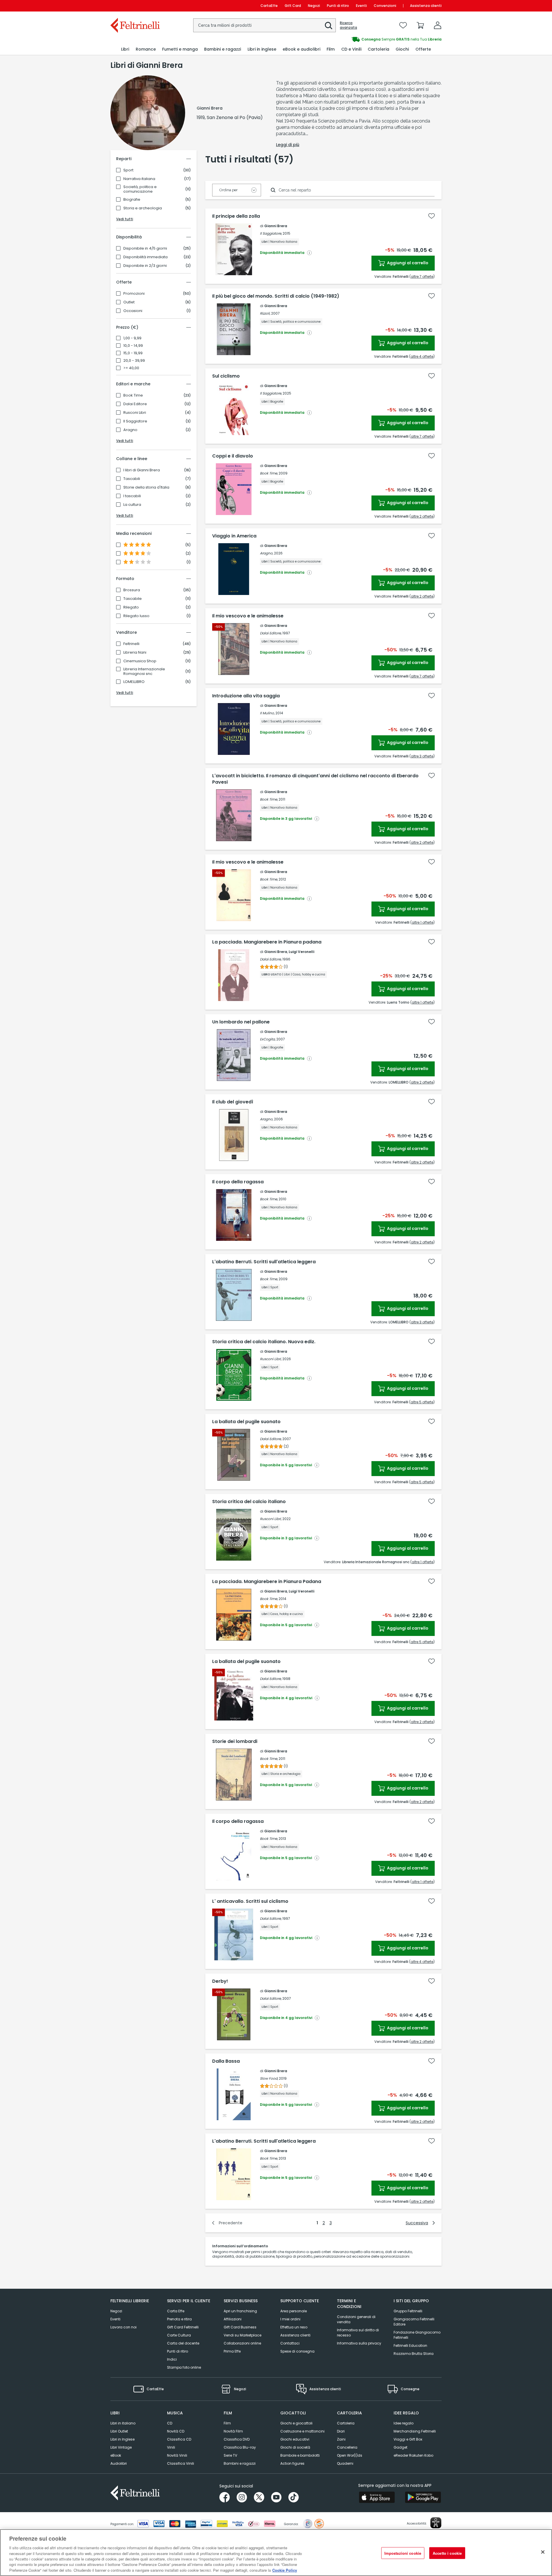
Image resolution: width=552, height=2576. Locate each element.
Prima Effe (232, 2351)
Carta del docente (183, 2343)
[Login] (438, 25)
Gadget (400, 2447)
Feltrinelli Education (410, 2346)
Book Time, (269, 473)
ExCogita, (268, 1039)
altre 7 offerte (422, 276)
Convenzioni (385, 6)
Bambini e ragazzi (240, 2463)
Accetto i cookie (447, 2553)
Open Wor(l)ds (350, 2455)
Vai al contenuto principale (135, 6)
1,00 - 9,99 (132, 338)
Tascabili (132, 479)
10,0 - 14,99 (133, 346)
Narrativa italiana (139, 179)
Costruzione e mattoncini (302, 2431)
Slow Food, (269, 2078)
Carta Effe (176, 2311)
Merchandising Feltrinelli (415, 2431)
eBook (116, 2455)
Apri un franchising (240, 2311)
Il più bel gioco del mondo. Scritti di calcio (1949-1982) (276, 296)
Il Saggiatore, (271, 233)
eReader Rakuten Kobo (413, 2455)
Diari (341, 2431)
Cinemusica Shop (140, 661)
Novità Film (233, 2431)
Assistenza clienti (426, 6)
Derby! (220, 1981)
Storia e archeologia (143, 208)
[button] (329, 26)
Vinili (171, 2447)
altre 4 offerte (422, 356)
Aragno (130, 430)
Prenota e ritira (179, 2319)
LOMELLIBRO (134, 682)
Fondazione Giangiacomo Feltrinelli (417, 2335)
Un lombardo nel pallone (241, 1022)
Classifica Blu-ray (240, 2447)
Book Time (133, 395)
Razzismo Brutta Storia (414, 2354)
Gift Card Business (240, 2327)
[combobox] (264, 25)
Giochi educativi (295, 2439)
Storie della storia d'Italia (146, 487)
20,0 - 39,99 (134, 361)
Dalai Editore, (271, 633)
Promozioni (134, 294)
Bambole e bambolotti (300, 2455)
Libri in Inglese (122, 2439)
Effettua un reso (294, 2327)
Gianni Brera (276, 226)
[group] (359, 39)
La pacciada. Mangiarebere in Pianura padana (267, 942)
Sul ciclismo (226, 376)
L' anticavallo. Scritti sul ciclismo (250, 1901)
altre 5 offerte (422, 1402)
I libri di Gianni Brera (142, 470)
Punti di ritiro (338, 6)
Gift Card (293, 6)
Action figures (292, 2463)
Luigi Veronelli (301, 952)
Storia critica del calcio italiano (249, 1502)
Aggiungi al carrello (407, 263)
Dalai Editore (135, 404)
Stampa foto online (184, 2367)
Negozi (314, 6)
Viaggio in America (234, 536)
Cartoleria (346, 2423)
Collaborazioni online (242, 2343)
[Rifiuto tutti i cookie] (543, 2552)
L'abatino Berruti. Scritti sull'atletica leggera (264, 1262)
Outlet (129, 302)
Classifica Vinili (181, 2463)
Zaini (341, 2439)
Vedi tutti (125, 219)
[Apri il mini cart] (420, 25)
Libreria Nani (135, 652)
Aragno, (267, 553)
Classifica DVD (237, 2439)
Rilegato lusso (136, 616)
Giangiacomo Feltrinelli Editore (414, 2322)
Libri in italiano (123, 2423)
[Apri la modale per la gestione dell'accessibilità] (436, 2523)
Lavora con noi (123, 2327)
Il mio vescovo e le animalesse (248, 616)
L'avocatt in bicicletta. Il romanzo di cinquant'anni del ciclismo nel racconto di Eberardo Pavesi (315, 779)
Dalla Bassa (226, 2061)
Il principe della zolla (236, 216)
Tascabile (133, 599)
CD (170, 2423)
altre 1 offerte (422, 922)
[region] (276, 2553)
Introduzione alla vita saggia (246, 696)
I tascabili (132, 496)
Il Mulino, (267, 713)
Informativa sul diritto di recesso (358, 2333)
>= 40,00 (131, 368)
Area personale (294, 2311)
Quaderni (345, 2463)
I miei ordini (290, 2319)
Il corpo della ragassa (238, 1182)
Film (227, 2423)
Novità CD (176, 2431)
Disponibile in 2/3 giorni (145, 266)
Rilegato (131, 607)
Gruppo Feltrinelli (408, 2311)
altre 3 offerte (422, 756)
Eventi (361, 6)
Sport (128, 170)
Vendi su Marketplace (243, 2335)
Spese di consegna (297, 2351)
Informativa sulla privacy (359, 2343)
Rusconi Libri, (271, 1359)
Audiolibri (119, 2463)
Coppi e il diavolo (233, 456)
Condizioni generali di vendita (356, 2319)
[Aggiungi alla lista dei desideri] (432, 216)
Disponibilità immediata (145, 257)
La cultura (132, 505)
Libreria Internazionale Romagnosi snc (144, 671)
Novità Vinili (177, 2455)
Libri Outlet (119, 2431)
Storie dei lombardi (235, 1741)
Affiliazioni (233, 2319)
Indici (172, 2359)
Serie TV (230, 2455)
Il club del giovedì (233, 1102)
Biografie (132, 200)
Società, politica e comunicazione (140, 189)
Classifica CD (179, 2439)
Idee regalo (404, 2423)
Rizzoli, (265, 313)
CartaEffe (269, 6)
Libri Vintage (121, 2447)
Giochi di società (295, 2447)
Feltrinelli (131, 644)
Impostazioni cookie (403, 2553)
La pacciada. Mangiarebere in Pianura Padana (267, 1582)
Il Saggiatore (135, 421)
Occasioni (133, 311)
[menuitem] (125, 49)
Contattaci (290, 2343)
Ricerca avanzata (348, 25)
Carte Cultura (179, 2335)
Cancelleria (347, 2447)
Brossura (132, 590)
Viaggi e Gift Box (408, 2439)
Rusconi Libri (135, 413)
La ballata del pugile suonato (246, 1422)
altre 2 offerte (422, 516)
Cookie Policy (285, 2570)
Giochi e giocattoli (296, 2423)
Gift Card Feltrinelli (183, 2327)
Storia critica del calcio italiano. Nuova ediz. (264, 1342)
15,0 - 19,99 (133, 353)
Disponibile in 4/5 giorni (145, 248)
